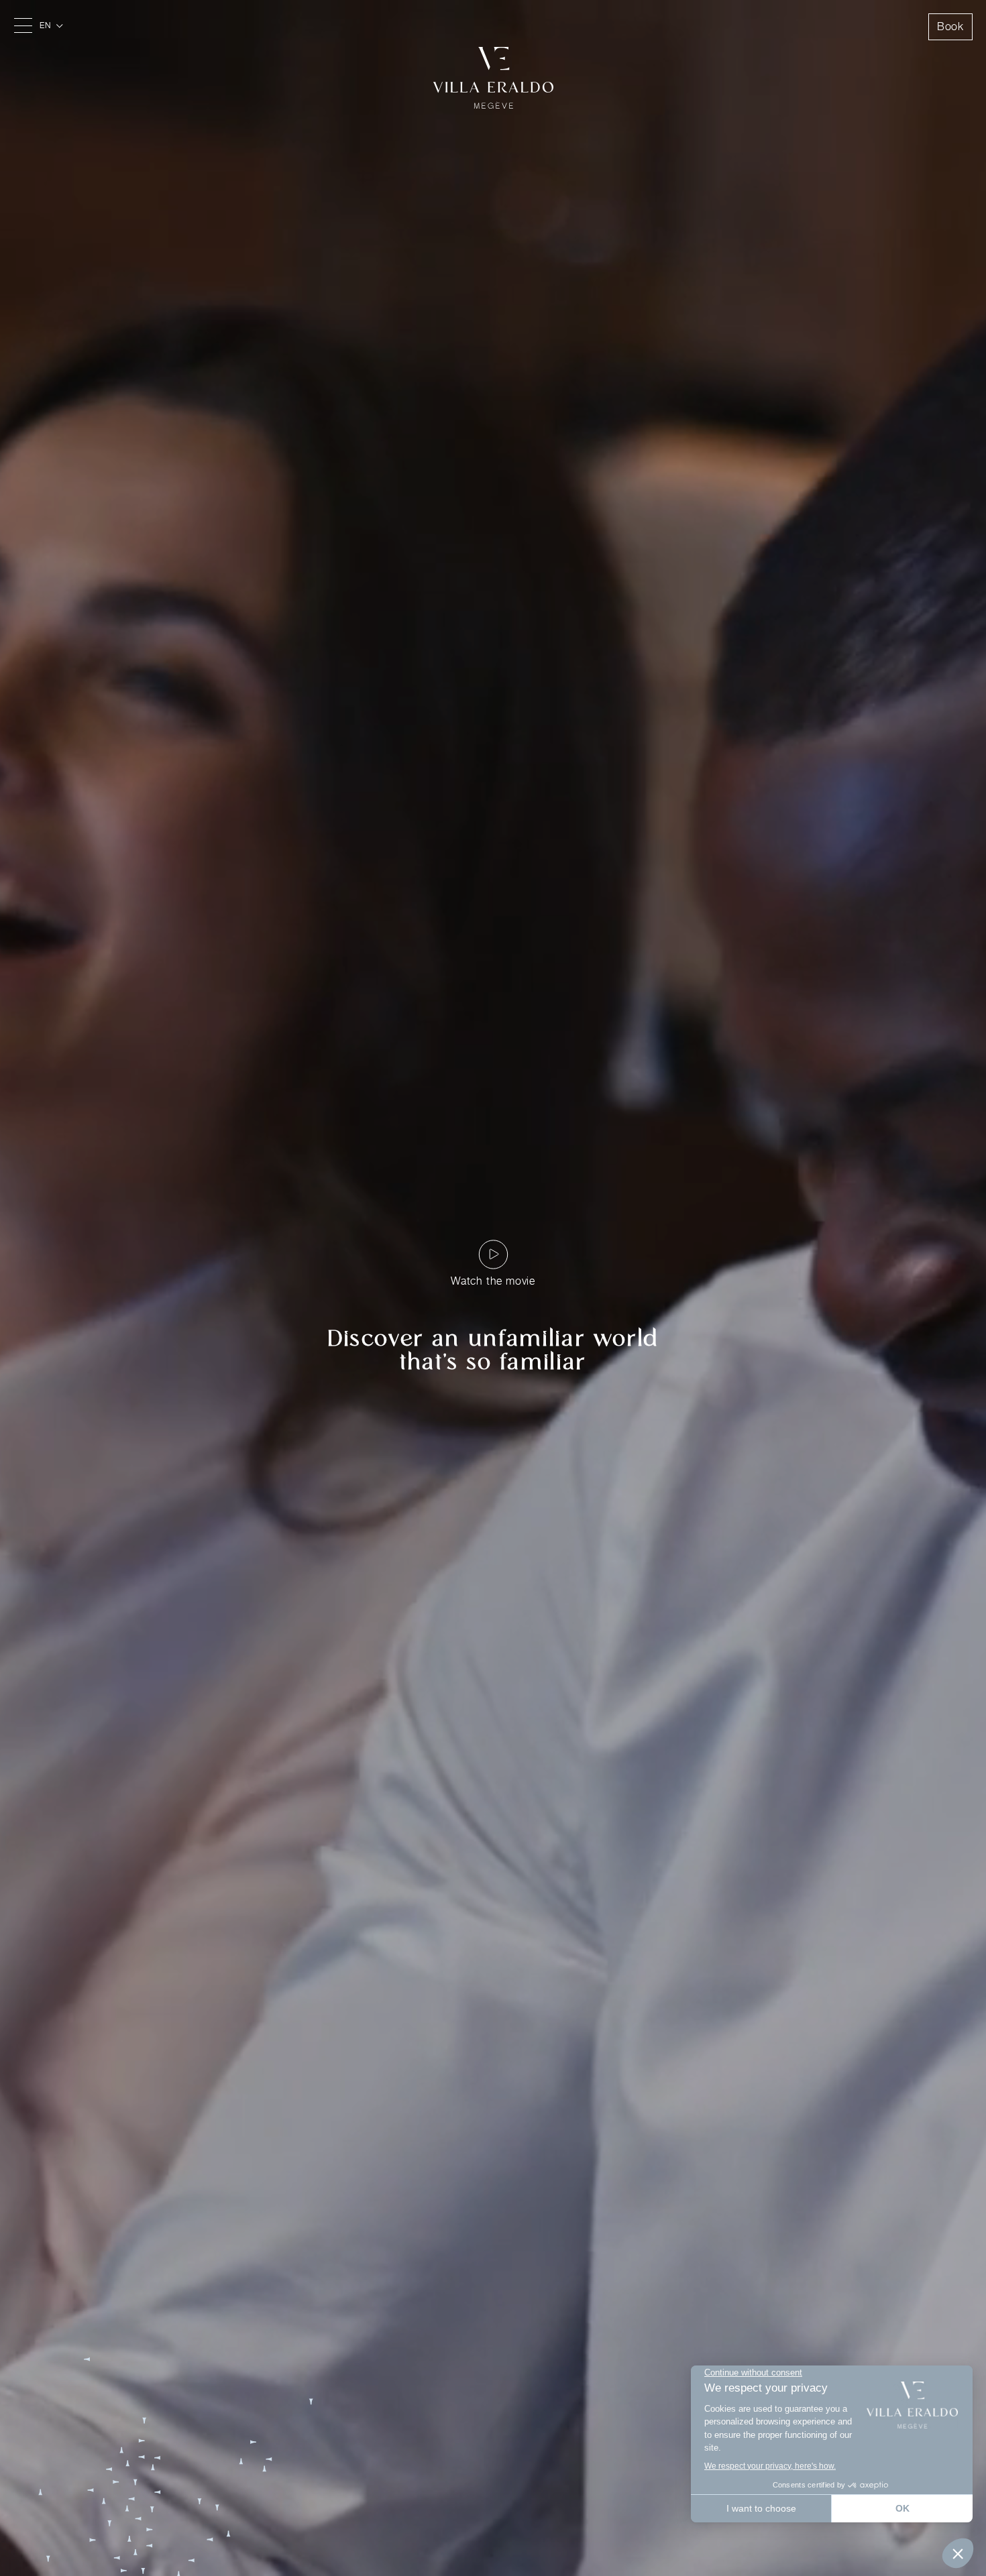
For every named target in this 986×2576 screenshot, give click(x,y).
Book (950, 26)
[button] (53, 25)
